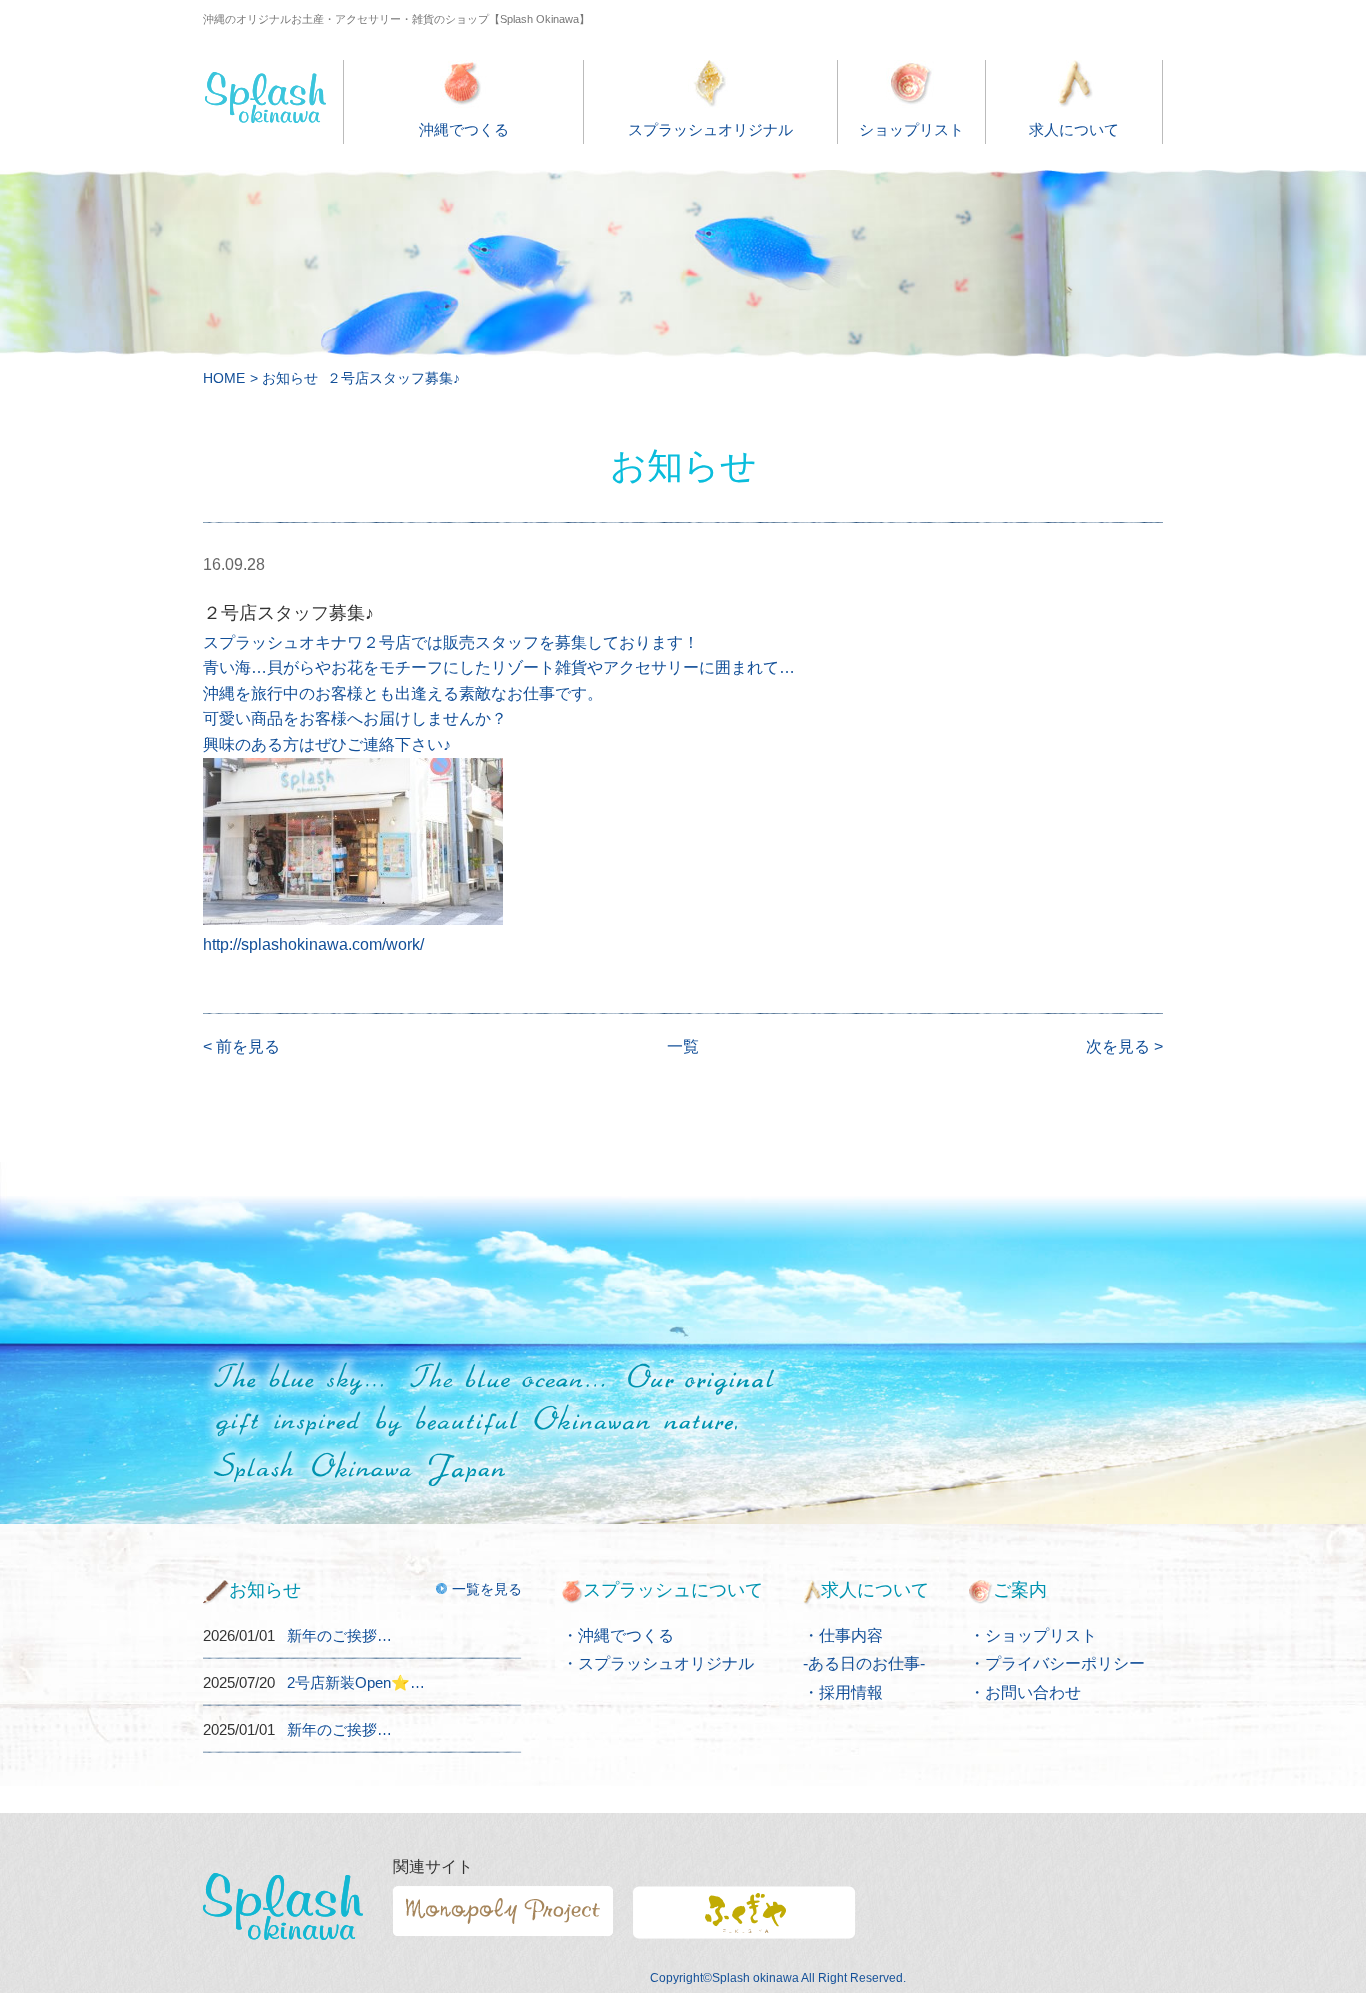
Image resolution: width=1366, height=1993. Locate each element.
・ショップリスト (1033, 1635)
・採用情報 (843, 1692)
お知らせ (290, 378)
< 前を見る (241, 1046)
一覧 (683, 1046)
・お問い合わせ (1025, 1692)
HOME (224, 378)
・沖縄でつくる (618, 1635)
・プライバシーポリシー (1057, 1663)
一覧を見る (487, 1589)
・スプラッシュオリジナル (658, 1663)
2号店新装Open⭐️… (356, 1682)
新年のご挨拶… (339, 1635)
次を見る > (1124, 1046)
